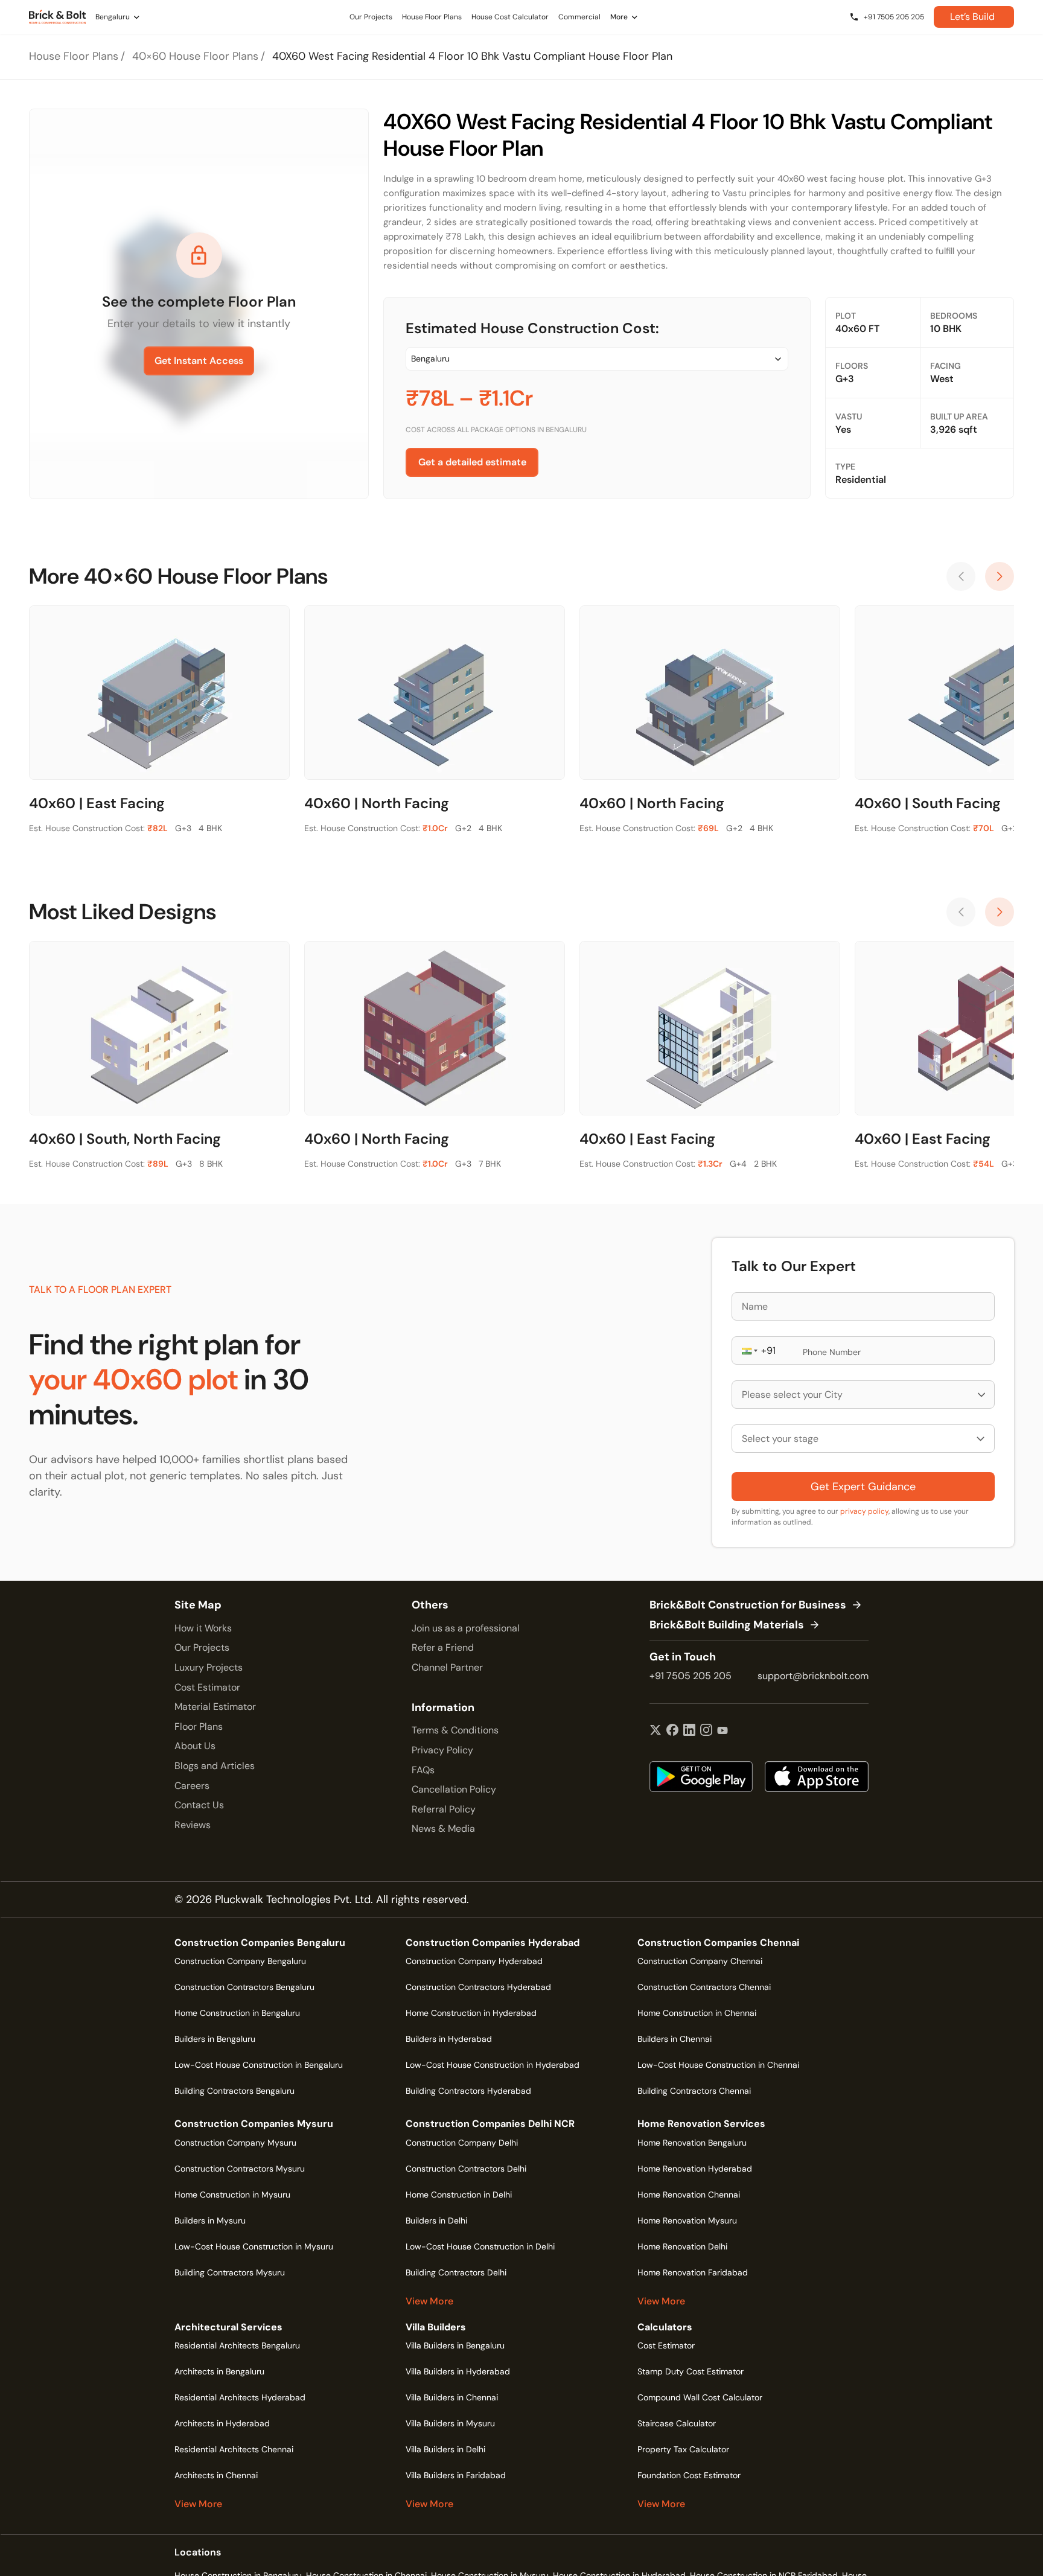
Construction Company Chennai (700, 1961)
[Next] (1000, 576)
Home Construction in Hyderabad (471, 2013)
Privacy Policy (442, 1750)
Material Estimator (215, 1707)
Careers (192, 1786)
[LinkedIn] (689, 1731)
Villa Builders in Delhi (445, 2449)
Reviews (193, 1825)
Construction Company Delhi (462, 2143)
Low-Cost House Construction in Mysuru (254, 2246)
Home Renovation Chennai (689, 2195)
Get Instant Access (199, 361)
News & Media (443, 1828)
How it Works (203, 1628)
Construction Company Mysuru (235, 2143)
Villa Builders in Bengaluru (455, 2345)
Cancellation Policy (454, 1789)
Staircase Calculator (677, 2423)
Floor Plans (199, 1726)
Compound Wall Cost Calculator (700, 2397)
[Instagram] (706, 1731)
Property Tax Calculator (683, 2449)
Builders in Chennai (675, 2039)
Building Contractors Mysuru (230, 2272)
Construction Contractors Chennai (704, 1987)
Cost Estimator (207, 1687)
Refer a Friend (443, 1647)
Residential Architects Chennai (234, 2449)
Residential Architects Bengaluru (237, 2345)
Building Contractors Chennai (694, 2091)
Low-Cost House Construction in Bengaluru (259, 2065)
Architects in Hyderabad (222, 2423)
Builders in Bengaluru (215, 2039)
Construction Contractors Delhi (466, 2169)
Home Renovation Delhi (682, 2246)
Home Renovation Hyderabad (695, 2169)
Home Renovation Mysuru (687, 2221)
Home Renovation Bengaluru (692, 2143)
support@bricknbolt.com (813, 1676)
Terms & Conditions (455, 1730)
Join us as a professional (466, 1628)
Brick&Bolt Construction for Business (748, 1605)
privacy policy (864, 1511)
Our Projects (202, 1647)
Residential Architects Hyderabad (240, 2397)
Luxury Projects (209, 1667)
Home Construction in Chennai (697, 2013)
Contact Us (199, 1805)
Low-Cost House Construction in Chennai (718, 2065)
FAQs (423, 1770)
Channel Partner (447, 1667)
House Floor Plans (74, 56)
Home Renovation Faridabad (693, 2272)
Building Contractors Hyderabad (468, 2091)
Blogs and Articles (215, 1766)
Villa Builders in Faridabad (456, 2475)
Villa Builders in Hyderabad (458, 2371)
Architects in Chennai (216, 2475)
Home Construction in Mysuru (232, 2195)
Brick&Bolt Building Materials (727, 1625)
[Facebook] (672, 1731)
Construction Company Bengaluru (240, 1961)
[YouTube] (722, 1731)
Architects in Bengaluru (219, 2371)
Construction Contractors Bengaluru (244, 1987)
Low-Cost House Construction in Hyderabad (493, 2065)
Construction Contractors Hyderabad (478, 1987)
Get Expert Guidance (863, 1487)
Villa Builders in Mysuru (450, 2423)
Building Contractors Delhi (456, 2272)
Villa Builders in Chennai (452, 2397)
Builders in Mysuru (210, 2221)
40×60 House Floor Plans (195, 56)
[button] (748, 1350)
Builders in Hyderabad (449, 2039)
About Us (195, 1746)
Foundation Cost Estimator (689, 2475)
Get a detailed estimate (472, 462)
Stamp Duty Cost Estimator (691, 2371)
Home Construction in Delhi (459, 2195)
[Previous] (961, 576)
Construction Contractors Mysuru (240, 2169)
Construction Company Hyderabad (474, 1961)
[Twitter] (655, 1731)
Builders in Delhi (436, 2221)
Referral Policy (444, 1809)
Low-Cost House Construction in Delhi (480, 2246)
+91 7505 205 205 (691, 1676)
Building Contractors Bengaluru (234, 2091)
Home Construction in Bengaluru (237, 2013)
